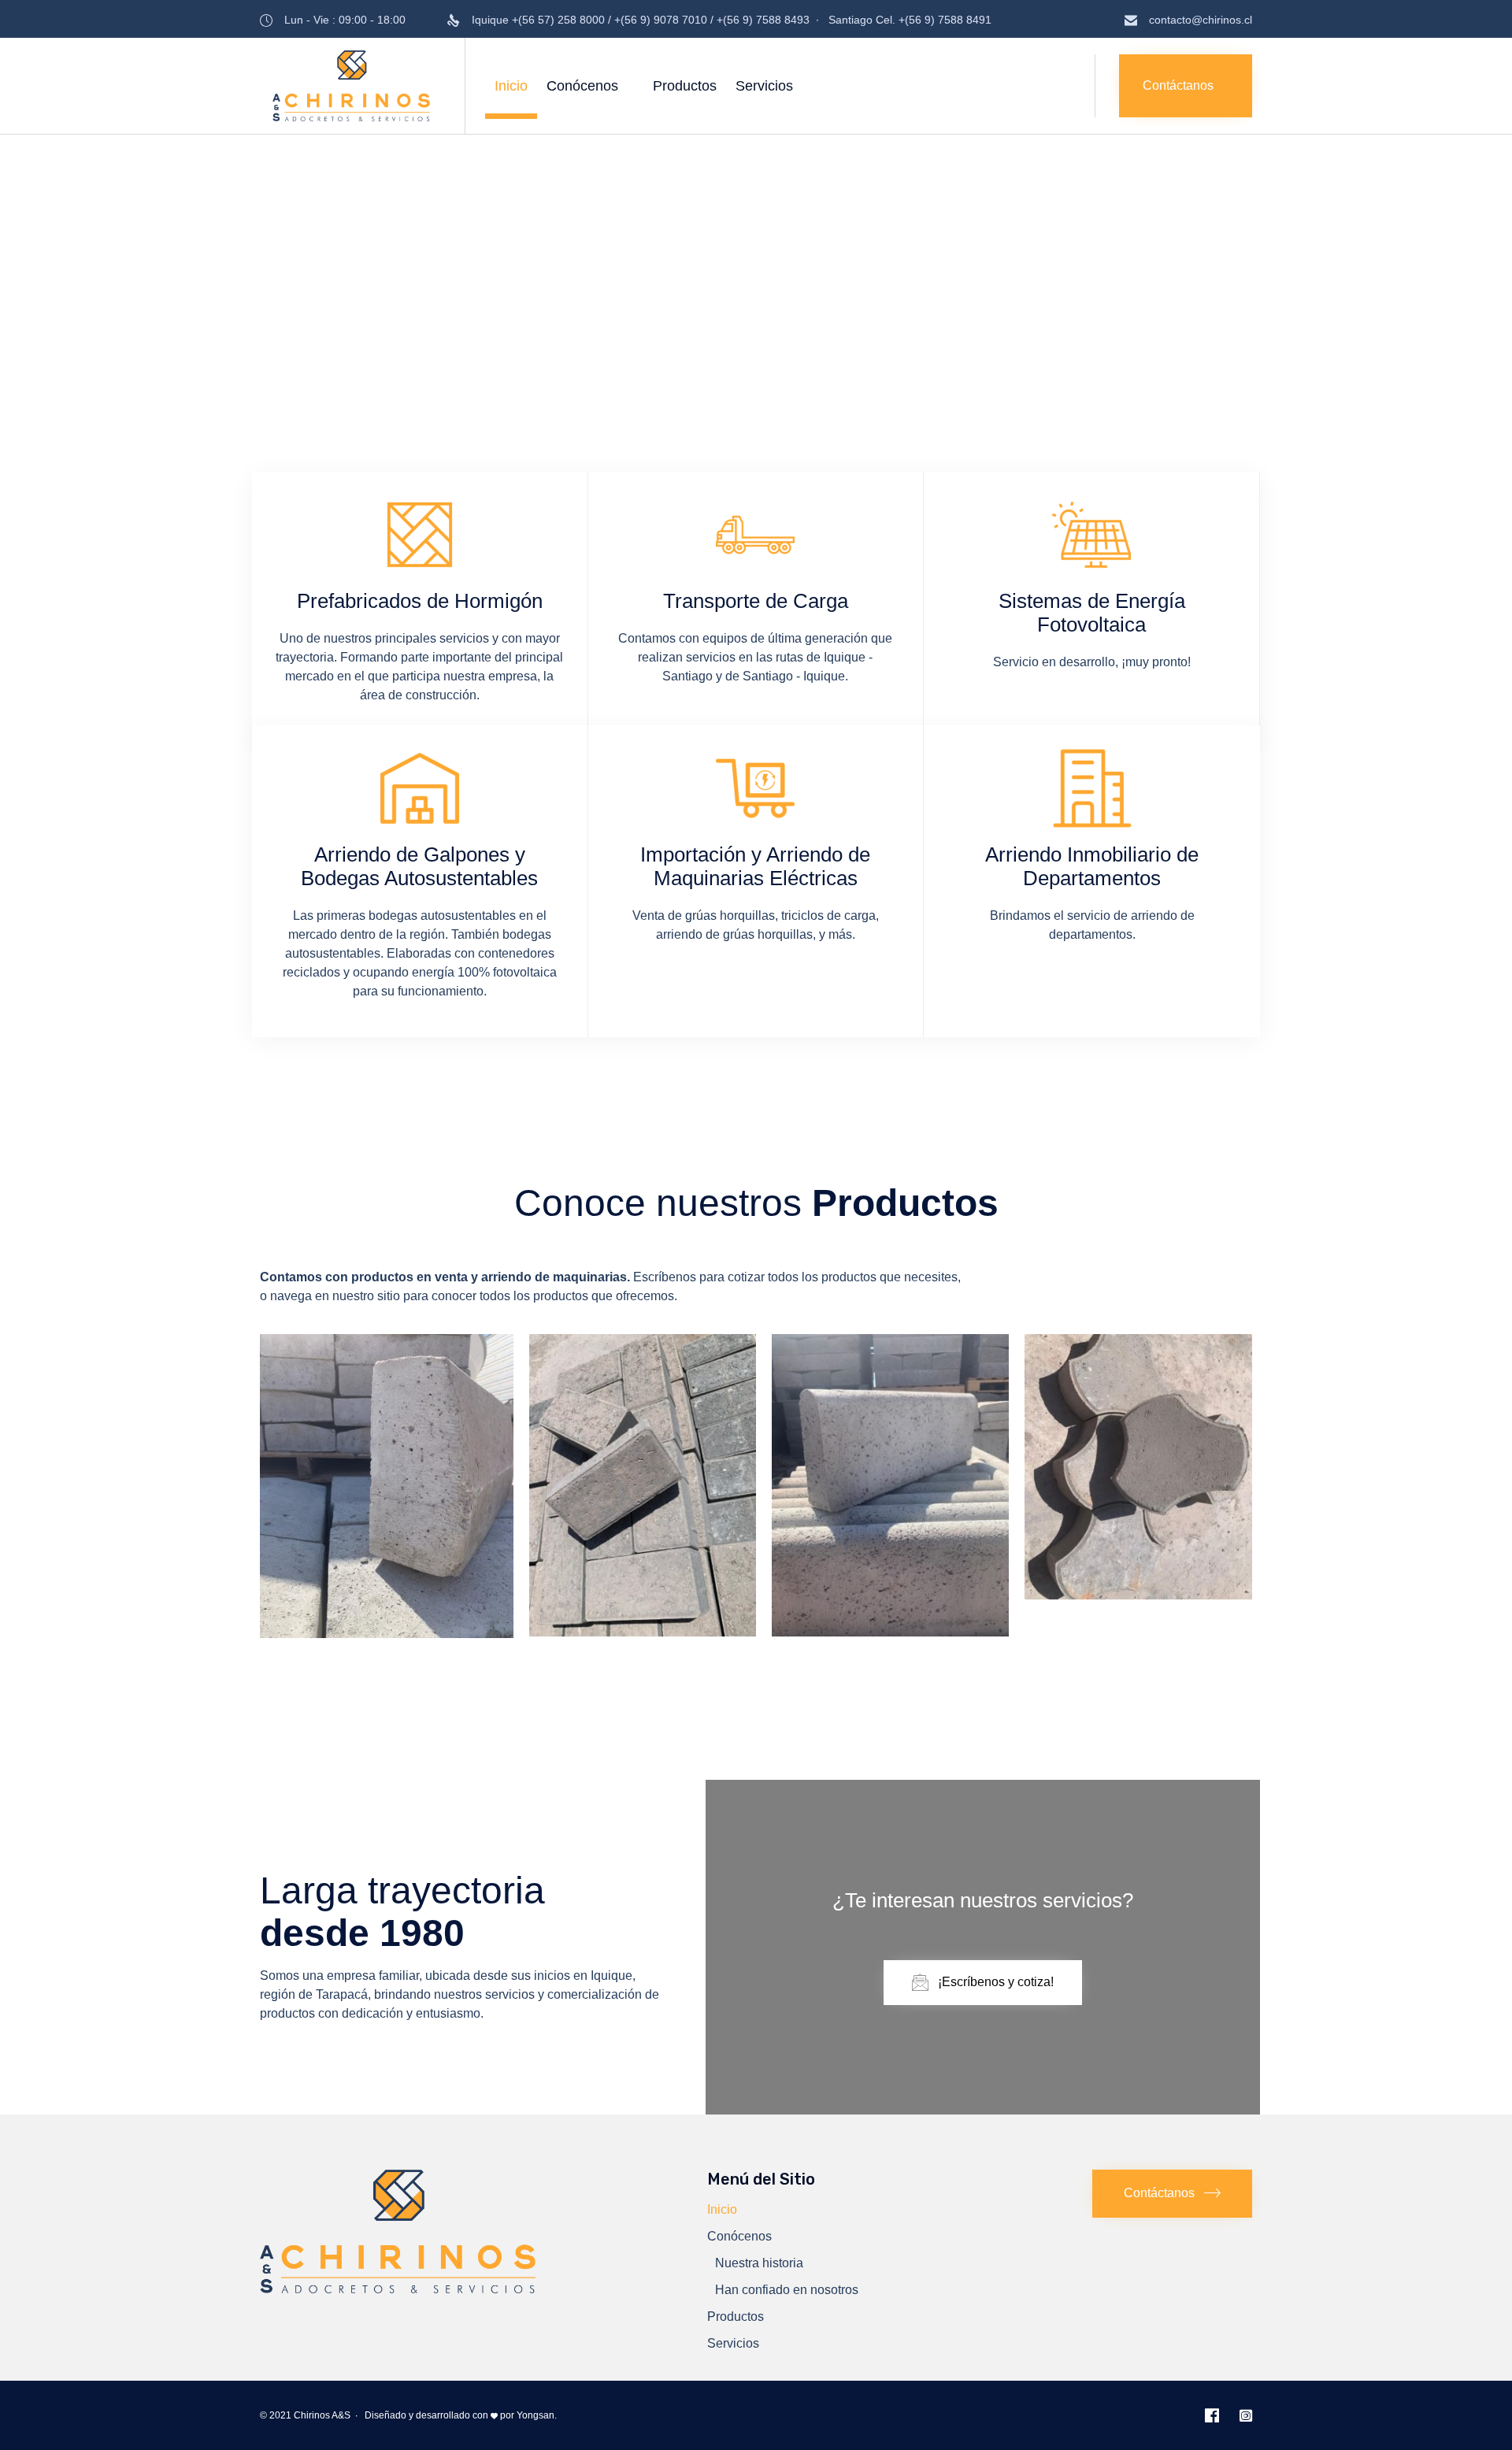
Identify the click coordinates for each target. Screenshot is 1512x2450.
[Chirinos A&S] (350, 86)
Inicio (511, 86)
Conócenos (582, 86)
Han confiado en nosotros (787, 2290)
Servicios (764, 86)
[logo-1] (398, 2289)
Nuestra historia (759, 2263)
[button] (1186, 86)
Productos (685, 86)
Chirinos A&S (322, 2415)
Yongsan (535, 2415)
